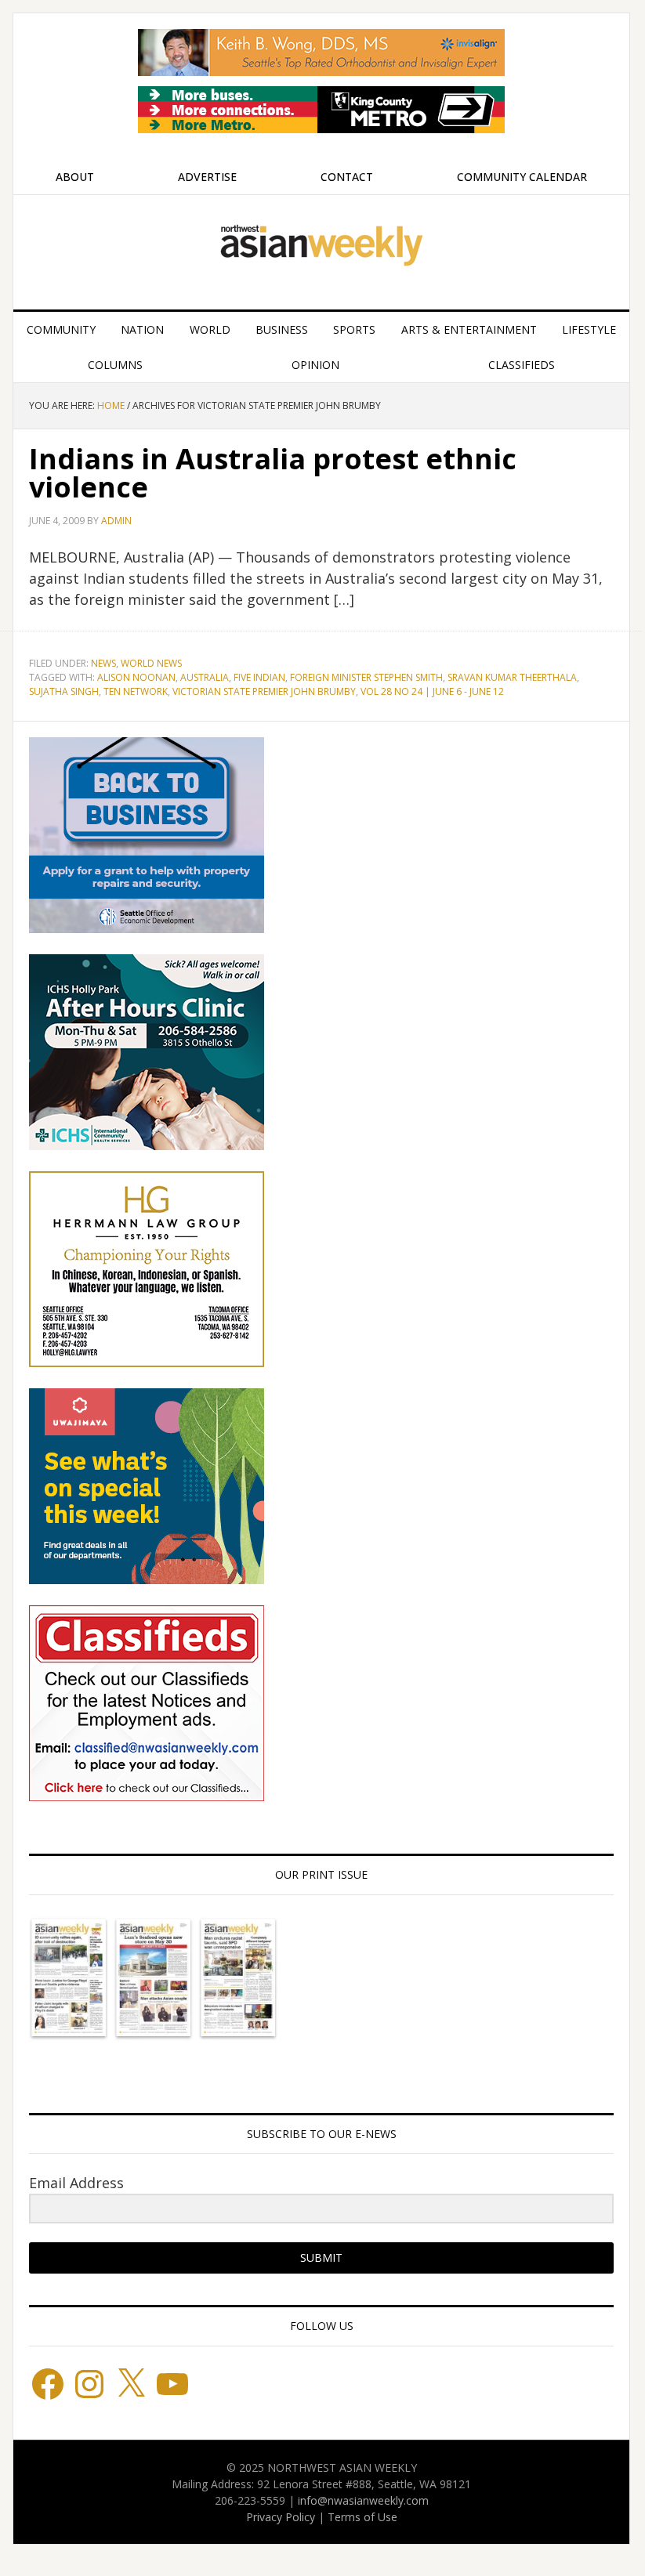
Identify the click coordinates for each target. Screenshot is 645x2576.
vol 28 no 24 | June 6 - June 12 (432, 691)
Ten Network (136, 691)
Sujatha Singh (64, 691)
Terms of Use (362, 2517)
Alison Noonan (136, 677)
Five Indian (259, 677)
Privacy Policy (281, 2517)
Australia (205, 677)
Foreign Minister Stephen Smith (366, 677)
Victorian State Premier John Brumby (264, 691)
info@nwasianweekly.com (363, 2500)
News (103, 663)
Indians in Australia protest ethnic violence (273, 473)
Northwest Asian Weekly (321, 246)
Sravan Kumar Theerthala (512, 677)
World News (151, 663)
